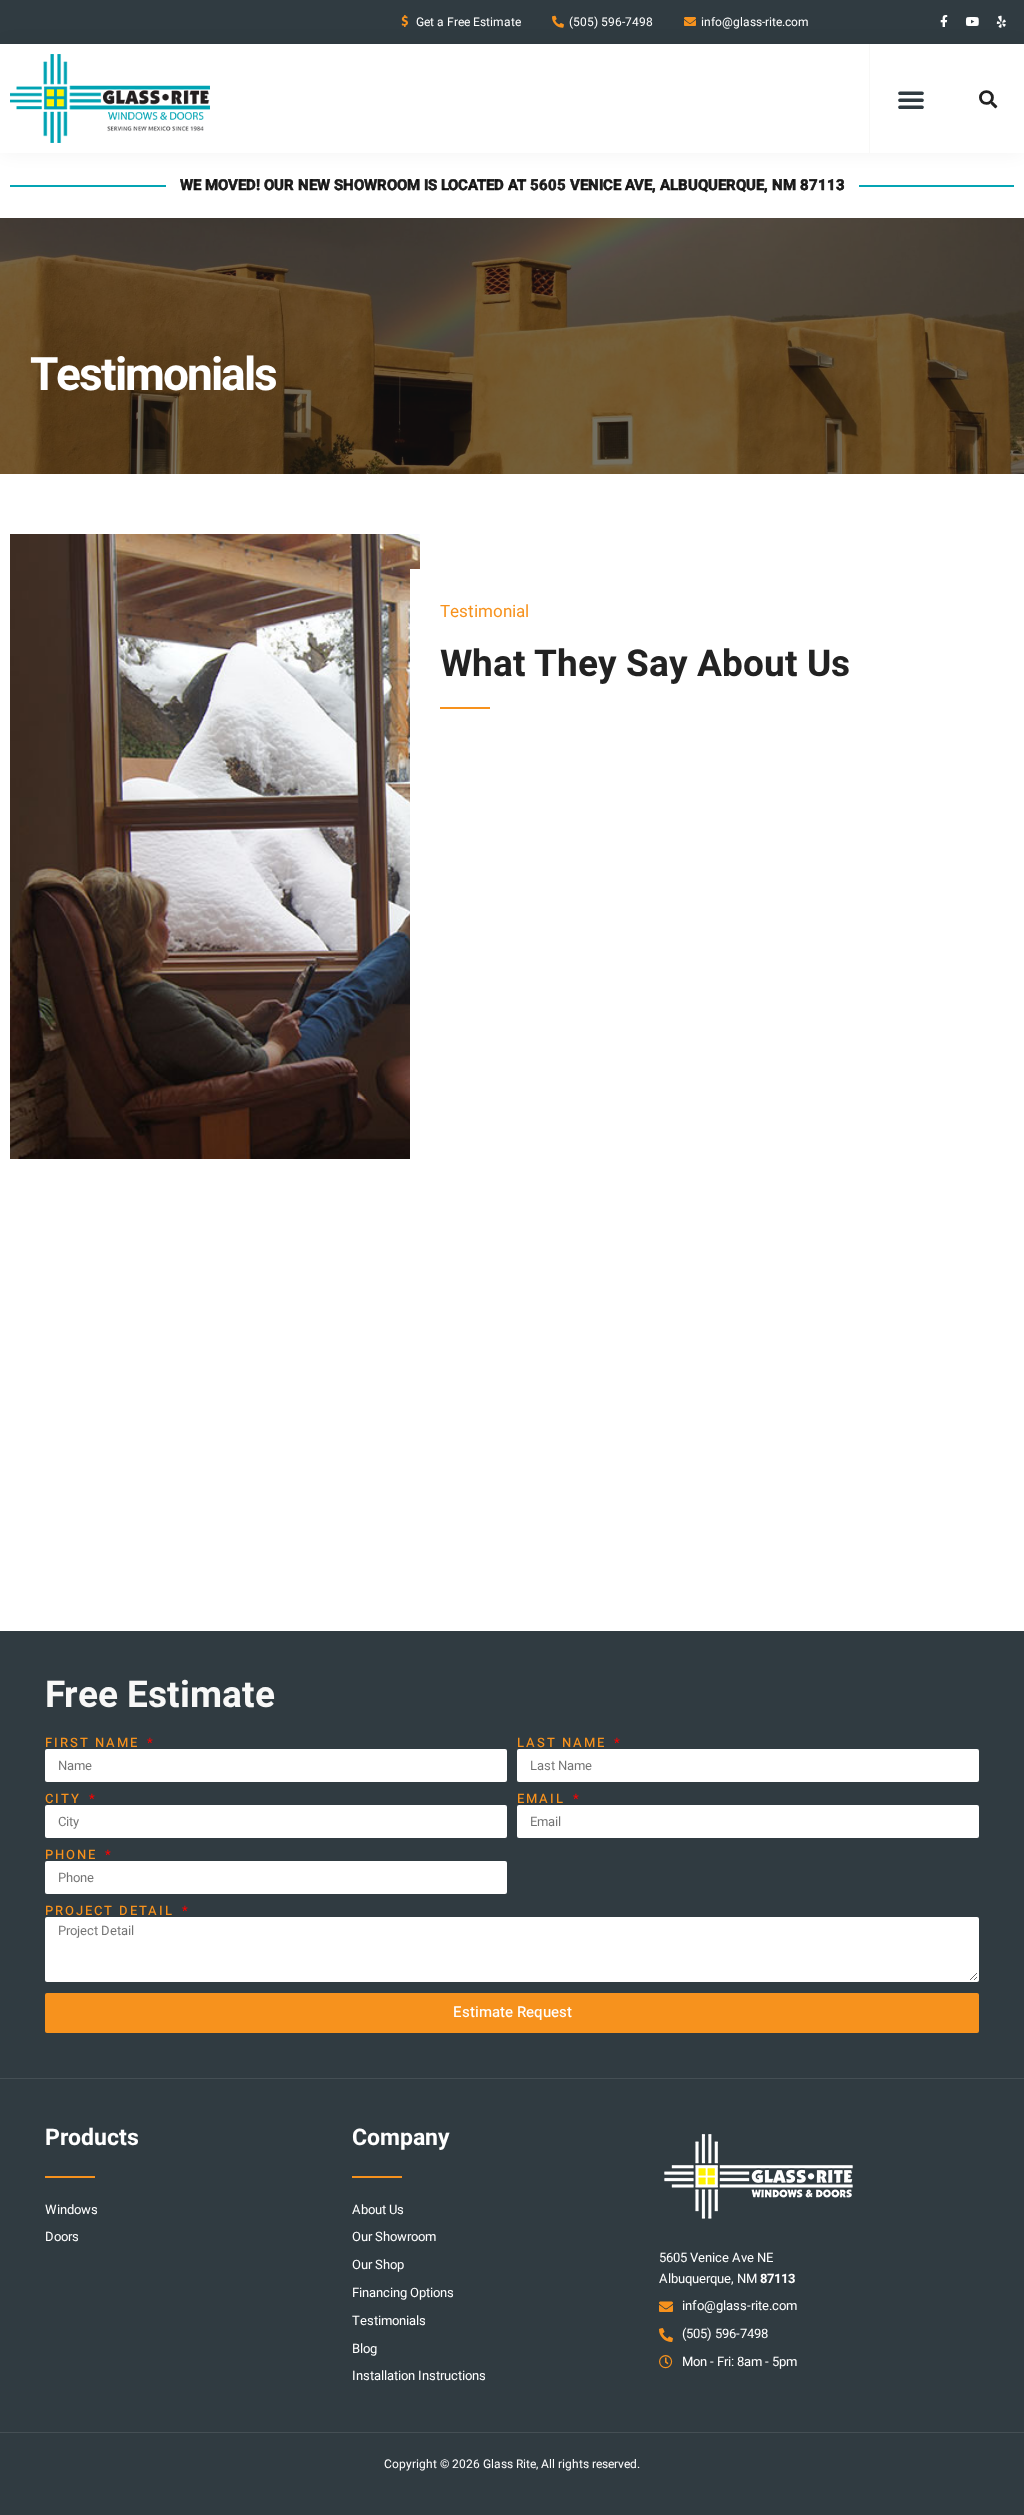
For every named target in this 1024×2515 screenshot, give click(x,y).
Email (543, 1798)
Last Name (564, 1742)
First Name (94, 1742)
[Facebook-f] (944, 22)
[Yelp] (1002, 22)
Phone (73, 1854)
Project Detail (112, 1910)
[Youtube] (973, 22)
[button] (911, 99)
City (65, 1798)
